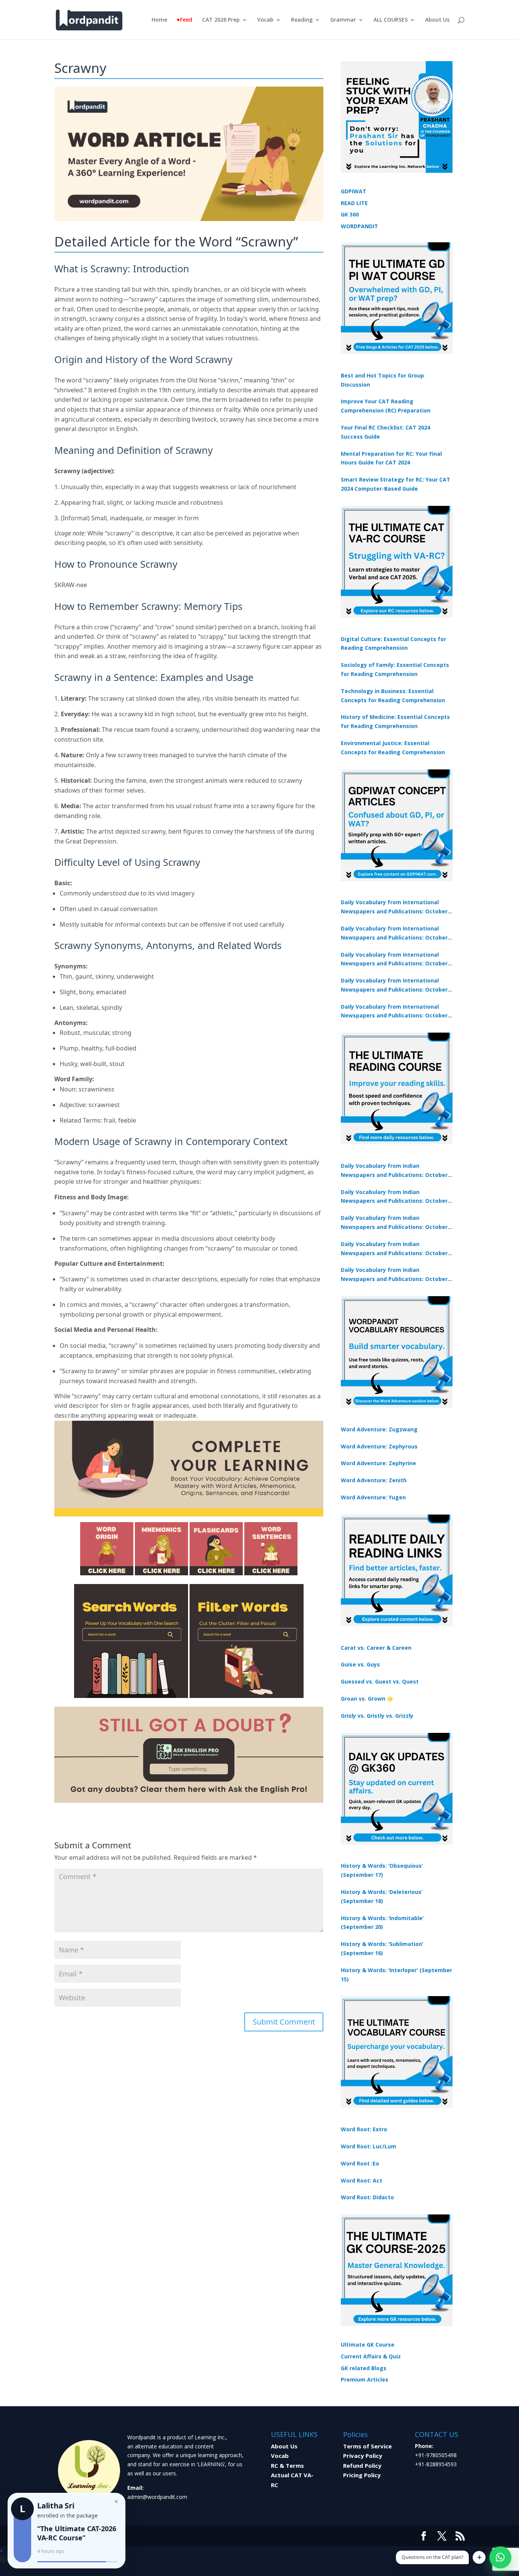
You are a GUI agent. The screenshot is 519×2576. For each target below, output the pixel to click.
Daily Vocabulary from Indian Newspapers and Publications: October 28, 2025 (394, 1223)
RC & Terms (287, 2465)
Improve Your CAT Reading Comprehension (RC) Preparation (386, 406)
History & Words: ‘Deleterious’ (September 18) (382, 1896)
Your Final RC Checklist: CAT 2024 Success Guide (385, 432)
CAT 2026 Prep (221, 20)
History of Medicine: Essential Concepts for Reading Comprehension (395, 721)
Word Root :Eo (360, 2163)
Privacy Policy (363, 2456)
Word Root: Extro (364, 2129)
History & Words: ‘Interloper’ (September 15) (396, 1975)
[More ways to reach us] (479, 2557)
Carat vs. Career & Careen (376, 1648)
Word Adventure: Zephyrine (378, 1463)
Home (159, 20)
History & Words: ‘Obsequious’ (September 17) (382, 1870)
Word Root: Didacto (367, 2197)
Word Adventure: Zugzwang (379, 1429)
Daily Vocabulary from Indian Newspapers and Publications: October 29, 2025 (394, 1275)
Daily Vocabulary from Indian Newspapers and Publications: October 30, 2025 (394, 1197)
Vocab (265, 20)
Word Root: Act (362, 2180)
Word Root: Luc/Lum (369, 2146)
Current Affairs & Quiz (371, 2356)
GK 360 (350, 214)
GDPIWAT (354, 191)
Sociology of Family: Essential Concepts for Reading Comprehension (395, 669)
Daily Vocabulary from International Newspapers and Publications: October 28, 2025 (394, 960)
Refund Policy (362, 2465)
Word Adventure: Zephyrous (379, 1446)
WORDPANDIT (359, 226)
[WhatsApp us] (500, 2557)
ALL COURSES (391, 20)
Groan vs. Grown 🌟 (367, 1699)
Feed (186, 20)
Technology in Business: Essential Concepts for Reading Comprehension (393, 696)
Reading (302, 20)
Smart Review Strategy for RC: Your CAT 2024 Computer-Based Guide (396, 484)
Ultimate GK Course (368, 2345)
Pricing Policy (362, 2475)
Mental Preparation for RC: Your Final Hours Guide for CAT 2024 (391, 458)
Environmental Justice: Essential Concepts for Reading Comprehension (393, 748)
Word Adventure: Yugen (373, 1497)
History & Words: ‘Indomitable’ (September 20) (382, 1923)
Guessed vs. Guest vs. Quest (380, 1681)
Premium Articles (365, 2379)
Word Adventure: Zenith (374, 1480)
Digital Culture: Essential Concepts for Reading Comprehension (393, 644)
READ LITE (354, 203)
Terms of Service (367, 2446)
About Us (437, 20)
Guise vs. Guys (360, 1664)
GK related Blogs (364, 2368)
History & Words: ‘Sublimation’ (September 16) (382, 1948)
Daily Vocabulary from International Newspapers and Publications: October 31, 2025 (394, 907)
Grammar (343, 20)
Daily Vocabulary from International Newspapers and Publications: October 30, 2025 (394, 933)
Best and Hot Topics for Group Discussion (382, 380)
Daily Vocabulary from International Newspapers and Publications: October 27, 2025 (394, 986)
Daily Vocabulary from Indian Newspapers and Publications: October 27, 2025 (394, 1249)
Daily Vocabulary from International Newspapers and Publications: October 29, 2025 (394, 1012)
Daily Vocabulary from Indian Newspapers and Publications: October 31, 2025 (394, 1171)
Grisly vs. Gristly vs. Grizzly (377, 1716)
